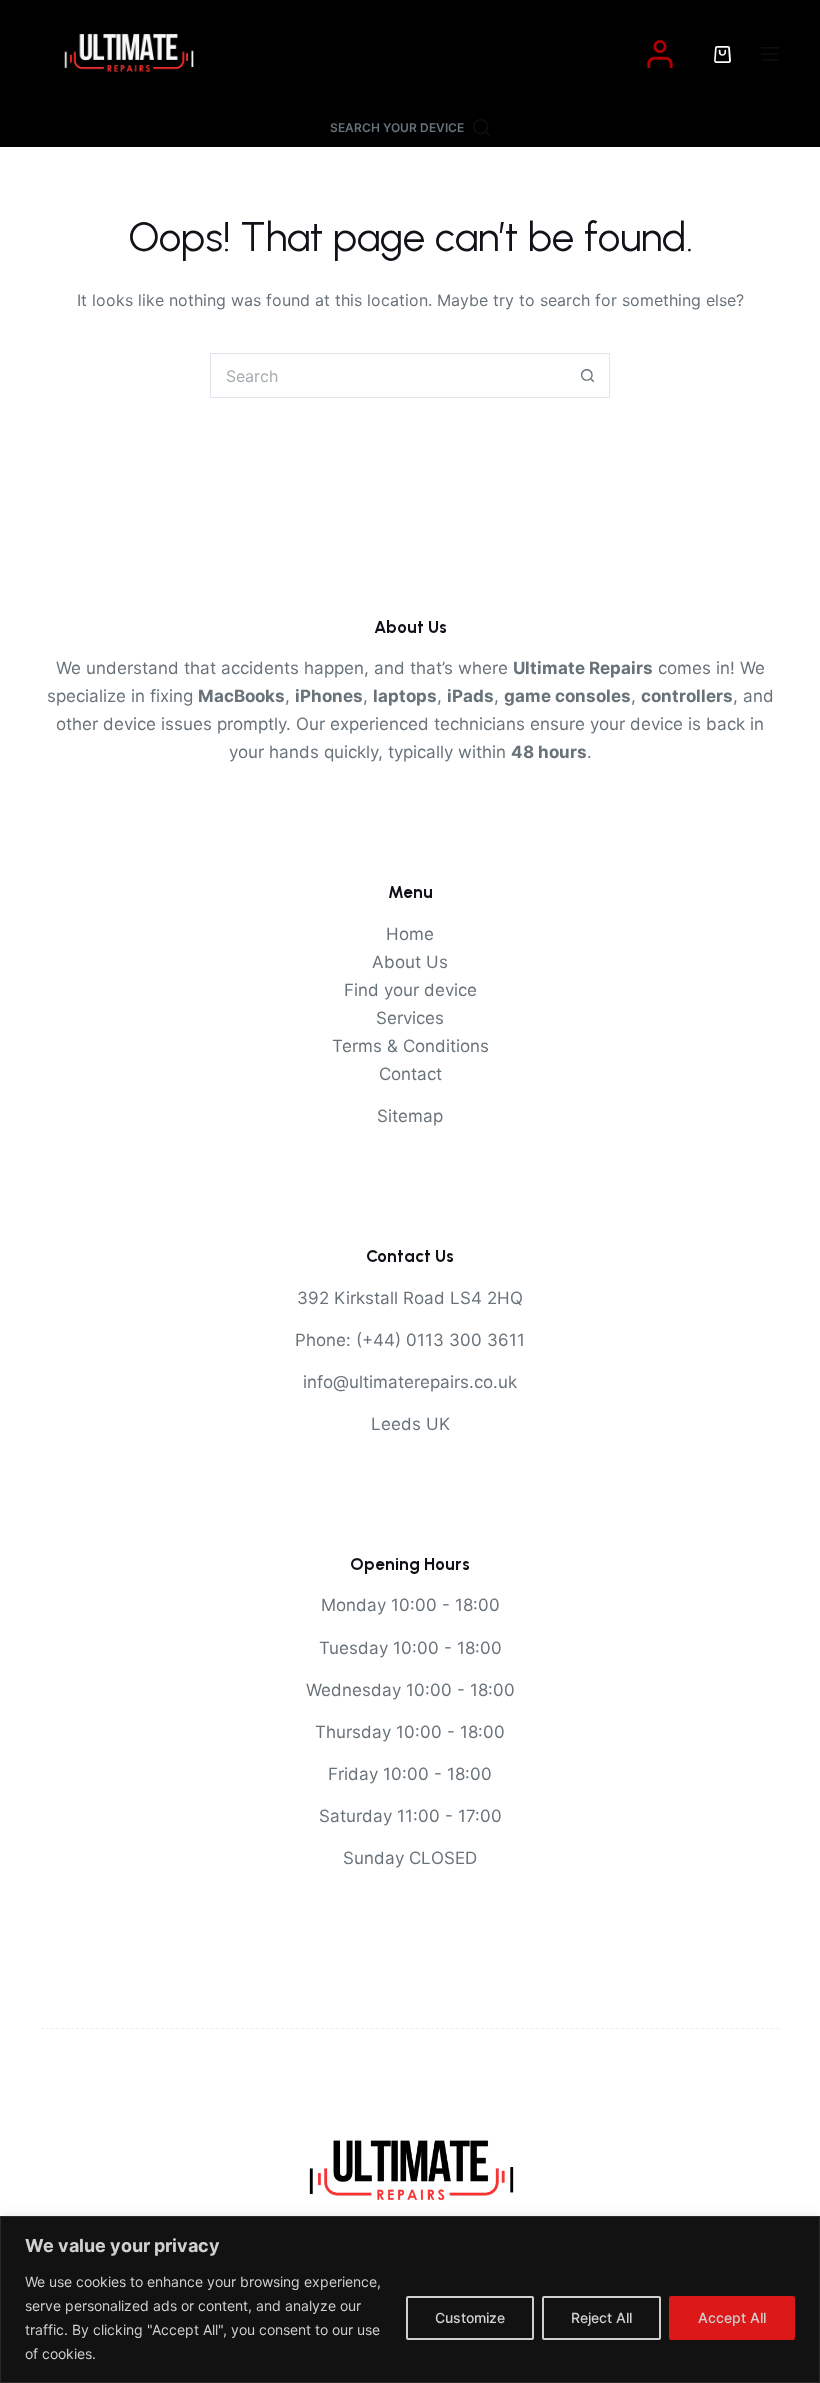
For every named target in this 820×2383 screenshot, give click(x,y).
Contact (410, 1074)
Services (410, 1018)
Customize (470, 2317)
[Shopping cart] (722, 54)
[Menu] (770, 54)
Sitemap (410, 1116)
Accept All (732, 2317)
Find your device (410, 990)
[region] (410, 2299)
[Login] (660, 54)
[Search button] (587, 375)
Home (410, 934)
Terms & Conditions (410, 1046)
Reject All (601, 2317)
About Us (410, 962)
